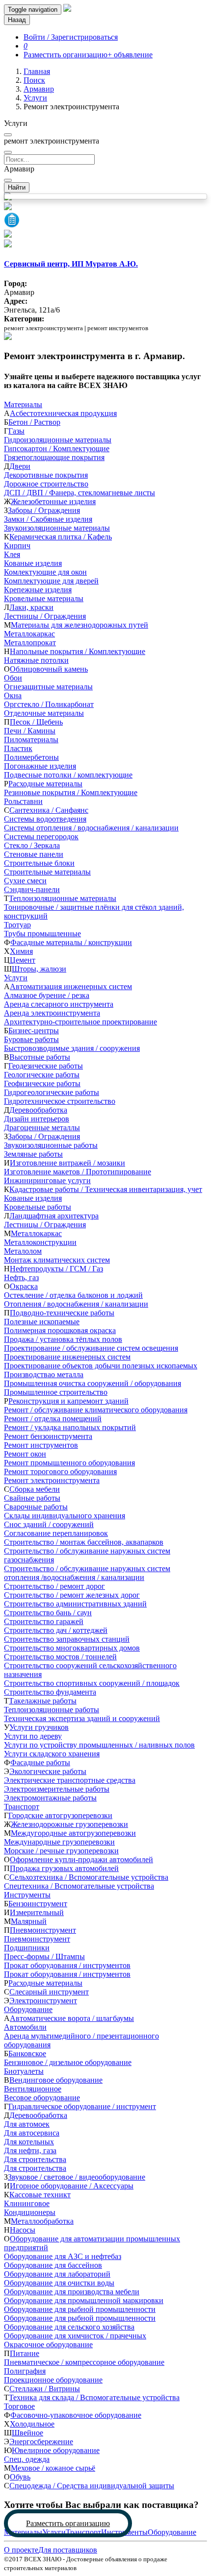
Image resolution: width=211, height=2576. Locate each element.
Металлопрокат (30, 643)
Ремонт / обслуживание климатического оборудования (96, 1410)
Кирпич (17, 546)
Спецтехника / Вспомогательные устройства (79, 1886)
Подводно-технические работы (62, 1313)
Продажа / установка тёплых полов (63, 1339)
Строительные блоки (39, 863)
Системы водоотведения (45, 819)
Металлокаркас (29, 634)
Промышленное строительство (56, 1392)
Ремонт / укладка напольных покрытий (70, 1427)
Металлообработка (42, 2221)
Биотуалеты (24, 2071)
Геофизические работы (42, 1083)
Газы (16, 431)
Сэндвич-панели (32, 889)
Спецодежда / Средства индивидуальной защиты (92, 2486)
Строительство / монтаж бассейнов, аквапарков (84, 1542)
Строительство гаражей (44, 1621)
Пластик (18, 748)
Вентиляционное (33, 2089)
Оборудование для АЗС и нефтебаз (63, 2256)
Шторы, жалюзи (39, 969)
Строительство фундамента (50, 1692)
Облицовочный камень (49, 669)
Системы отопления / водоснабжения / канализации (91, 828)
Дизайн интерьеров (37, 1119)
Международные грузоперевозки (59, 1842)
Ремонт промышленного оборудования (69, 1463)
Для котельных (29, 2142)
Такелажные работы (43, 1701)
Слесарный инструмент (49, 1992)
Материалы (23, 404)
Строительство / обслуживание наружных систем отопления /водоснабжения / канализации (87, 1573)
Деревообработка (38, 1110)
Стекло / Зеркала (32, 845)
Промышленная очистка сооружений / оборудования (92, 1383)
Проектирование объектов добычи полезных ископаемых (101, 1366)
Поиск (34, 80)
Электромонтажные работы (50, 1798)
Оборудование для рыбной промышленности (80, 2309)
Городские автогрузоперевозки (60, 1815)
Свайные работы (32, 1498)
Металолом (23, 1251)
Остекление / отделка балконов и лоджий (73, 1295)
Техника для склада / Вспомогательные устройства (94, 2397)
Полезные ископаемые (42, 1322)
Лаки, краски (31, 607)
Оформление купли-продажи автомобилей (81, 1859)
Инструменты (27, 1895)
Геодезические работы (46, 1066)
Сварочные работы (36, 1507)
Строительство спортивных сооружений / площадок (92, 1683)
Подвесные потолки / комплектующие (68, 775)
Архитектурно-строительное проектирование (80, 1022)
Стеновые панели (34, 854)
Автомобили (25, 2027)
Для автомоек (27, 2124)
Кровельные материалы (44, 598)
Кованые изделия (33, 563)
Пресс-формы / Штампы (44, 1956)
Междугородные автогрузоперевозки (73, 1833)
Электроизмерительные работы (57, 1789)
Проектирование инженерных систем (67, 1357)
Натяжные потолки (36, 660)
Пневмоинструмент (43, 1930)
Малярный (29, 1921)
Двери (20, 466)
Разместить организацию (68, 2523)
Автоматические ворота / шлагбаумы (72, 2018)
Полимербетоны (31, 757)
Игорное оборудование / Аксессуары (72, 2186)
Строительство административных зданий (75, 1604)
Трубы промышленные (42, 934)
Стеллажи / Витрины (45, 2389)
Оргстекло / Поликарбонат (49, 704)
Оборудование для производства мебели (72, 2292)
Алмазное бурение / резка (47, 995)
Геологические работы (42, 1075)
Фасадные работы (40, 1762)
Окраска (24, 1286)
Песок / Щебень (36, 722)
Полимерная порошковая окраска (60, 1330)
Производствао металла (44, 1374)
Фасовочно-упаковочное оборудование (76, 2415)
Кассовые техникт (40, 2195)
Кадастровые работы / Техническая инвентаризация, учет (106, 1189)
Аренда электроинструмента (52, 1013)
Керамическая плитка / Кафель (61, 537)
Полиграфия (25, 2371)
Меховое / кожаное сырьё (53, 2468)
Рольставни (23, 801)
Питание (25, 2353)
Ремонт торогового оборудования (60, 1471)
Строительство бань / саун (48, 1613)
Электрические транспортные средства (70, 1780)
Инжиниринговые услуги (47, 1180)
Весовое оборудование (42, 2098)
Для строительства (35, 2159)
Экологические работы (48, 1771)
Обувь (20, 2477)
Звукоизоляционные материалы (57, 528)
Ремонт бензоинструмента (48, 1436)
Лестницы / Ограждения (45, 616)
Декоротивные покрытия (46, 475)
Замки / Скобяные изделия (48, 519)
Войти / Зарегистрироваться (71, 37)
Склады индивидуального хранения (65, 1516)
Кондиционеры (30, 2212)
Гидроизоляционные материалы (58, 440)
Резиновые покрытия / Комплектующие (71, 792)
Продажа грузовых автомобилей (64, 1868)
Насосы (23, 2230)
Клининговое (27, 2203)
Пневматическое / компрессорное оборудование (84, 2362)
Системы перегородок (41, 837)
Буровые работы (31, 1039)
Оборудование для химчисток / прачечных (75, 2336)
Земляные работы (33, 1154)
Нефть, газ (21, 1277)
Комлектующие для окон (45, 572)
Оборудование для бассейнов (53, 2265)
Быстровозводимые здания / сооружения (72, 1048)
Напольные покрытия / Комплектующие (78, 651)
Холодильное (32, 2424)
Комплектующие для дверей (51, 581)
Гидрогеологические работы (52, 1092)
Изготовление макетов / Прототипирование (78, 1172)
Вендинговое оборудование (56, 2080)
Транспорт (22, 1807)
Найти (17, 187)
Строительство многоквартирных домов (72, 1648)
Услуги (35, 98)
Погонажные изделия (40, 766)
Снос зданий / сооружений (49, 1524)
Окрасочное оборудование (48, 2345)
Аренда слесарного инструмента (59, 1004)
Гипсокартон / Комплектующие (57, 449)
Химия (21, 951)
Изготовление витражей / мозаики (67, 1163)
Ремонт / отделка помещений (53, 1419)
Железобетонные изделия (53, 501)
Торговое (19, 2406)
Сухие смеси (25, 881)
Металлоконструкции (40, 1242)
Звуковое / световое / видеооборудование (77, 2177)
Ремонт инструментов (41, 1445)
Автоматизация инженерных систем (71, 986)
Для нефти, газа (30, 2151)
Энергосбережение (41, 2442)
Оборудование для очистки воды (59, 2283)
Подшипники (27, 1948)
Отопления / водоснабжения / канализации (76, 1304)
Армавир (39, 89)
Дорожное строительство (46, 484)
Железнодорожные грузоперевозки (69, 1824)
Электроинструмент (43, 2001)
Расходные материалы (45, 784)
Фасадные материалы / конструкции (71, 942)
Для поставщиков (68, 2550)
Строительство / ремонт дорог (54, 1586)
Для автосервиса (32, 2133)
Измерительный (37, 1912)
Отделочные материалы (44, 713)
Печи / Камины (30, 731)
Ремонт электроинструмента (52, 1480)
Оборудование (28, 2009)
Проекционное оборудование (53, 2380)
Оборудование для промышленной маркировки (84, 2300)
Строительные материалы (47, 872)
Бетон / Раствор (34, 422)
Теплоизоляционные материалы (63, 898)
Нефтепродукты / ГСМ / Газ (56, 1269)
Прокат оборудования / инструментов (67, 1965)
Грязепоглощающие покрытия (54, 457)
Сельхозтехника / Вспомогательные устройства (89, 1877)
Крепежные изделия (38, 590)
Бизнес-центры (34, 1031)
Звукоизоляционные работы (51, 1145)
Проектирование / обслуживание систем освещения (91, 1348)
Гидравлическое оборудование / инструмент (82, 2106)
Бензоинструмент (38, 1904)
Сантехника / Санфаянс (49, 810)
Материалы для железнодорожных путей (79, 625)
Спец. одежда (27, 2459)
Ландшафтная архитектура (54, 1216)
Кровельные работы (38, 1207)
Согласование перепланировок (56, 1533)
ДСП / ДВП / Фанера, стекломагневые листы (79, 493)
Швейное (27, 2433)
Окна (13, 695)
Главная (37, 71)
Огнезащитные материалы (48, 687)
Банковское (27, 2054)
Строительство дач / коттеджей (56, 1630)
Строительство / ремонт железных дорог (72, 1595)
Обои (13, 678)
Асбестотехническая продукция (63, 413)
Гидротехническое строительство (60, 1101)
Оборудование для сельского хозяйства (69, 2327)
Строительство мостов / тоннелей (60, 1657)
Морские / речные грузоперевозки (61, 1851)
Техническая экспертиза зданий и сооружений (82, 1718)
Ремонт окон (25, 1454)
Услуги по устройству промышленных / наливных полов (99, 1745)
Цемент (23, 960)
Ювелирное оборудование (56, 2450)
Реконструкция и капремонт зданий (68, 1401)
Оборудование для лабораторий (57, 2274)
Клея (12, 554)
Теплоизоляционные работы (52, 1710)
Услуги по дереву (33, 1736)
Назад (17, 20)
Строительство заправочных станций (67, 1639)
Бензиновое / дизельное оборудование (68, 2062)
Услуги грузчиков (39, 1727)
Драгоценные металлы (42, 1128)
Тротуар (17, 925)
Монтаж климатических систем (57, 1260)
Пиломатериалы (31, 740)
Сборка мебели (35, 1489)
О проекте (21, 2550)
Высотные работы (40, 1057)
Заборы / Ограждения (44, 510)
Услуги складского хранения (52, 1754)
